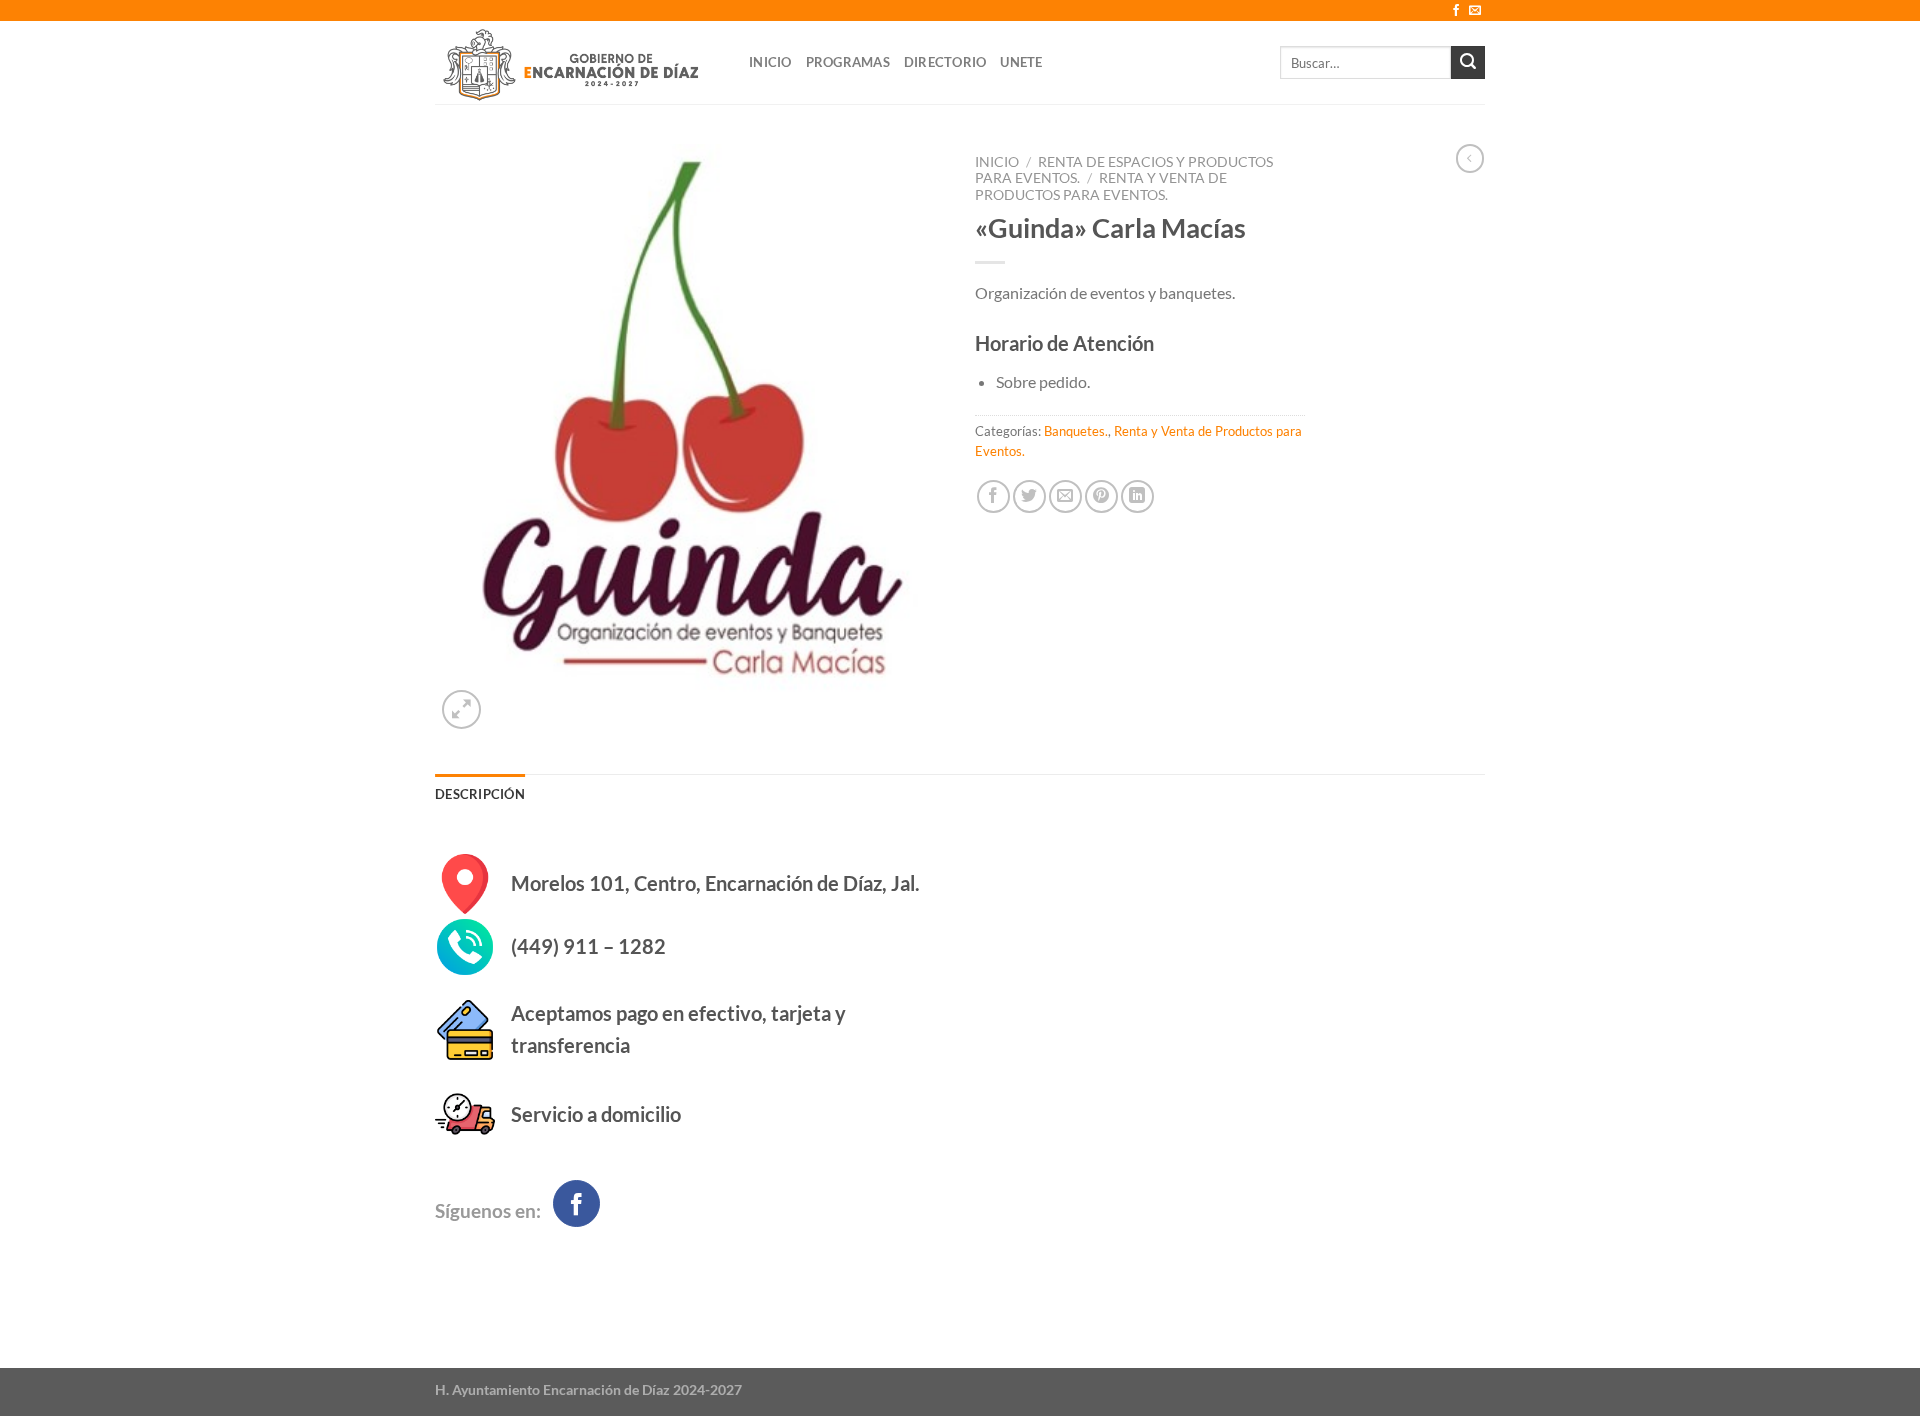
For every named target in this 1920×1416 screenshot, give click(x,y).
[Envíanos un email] (1475, 11)
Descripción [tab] (480, 794)
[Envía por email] (1065, 496)
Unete (1021, 62)
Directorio (945, 62)
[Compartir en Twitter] (1029, 496)
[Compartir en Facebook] (993, 496)
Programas (848, 62)
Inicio (770, 62)
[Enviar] (1468, 63)
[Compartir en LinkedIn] (1137, 496)
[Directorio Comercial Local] (577, 62)
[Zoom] (461, 709)
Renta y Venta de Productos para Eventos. (1101, 186)
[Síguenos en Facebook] (1456, 11)
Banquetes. (1076, 431)
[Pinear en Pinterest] (1101, 496)
